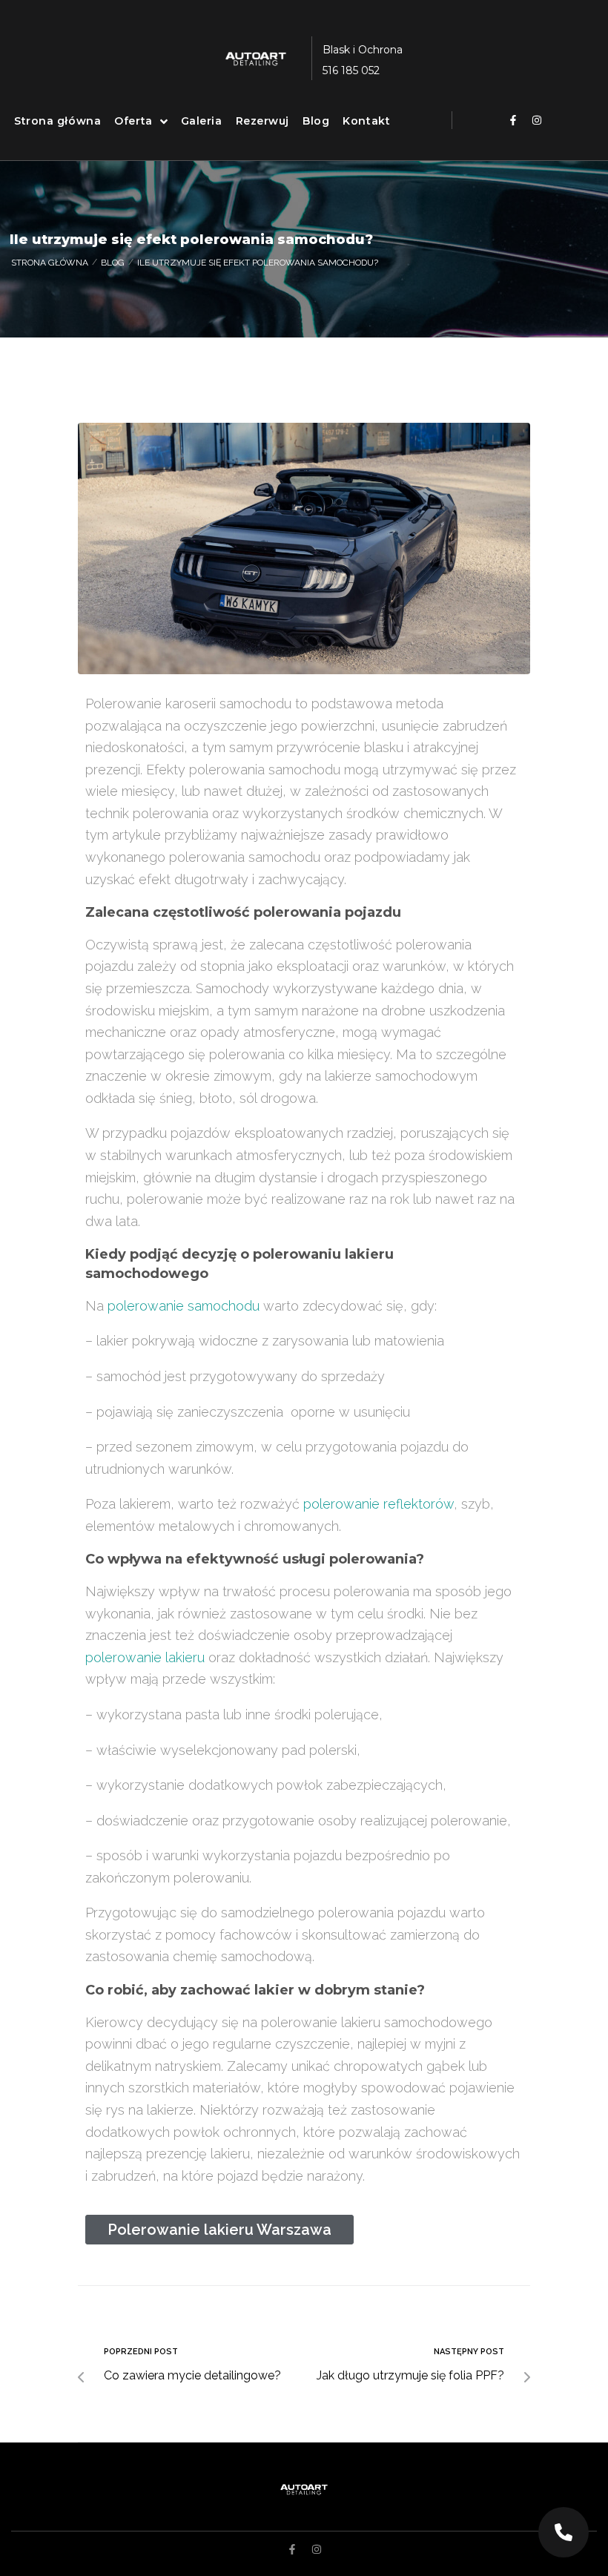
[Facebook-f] (513, 120)
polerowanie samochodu (184, 1306)
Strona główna (50, 263)
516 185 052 (351, 70)
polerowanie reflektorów (379, 1504)
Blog (113, 263)
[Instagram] (537, 120)
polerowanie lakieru (145, 1657)
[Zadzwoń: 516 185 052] (564, 2532)
